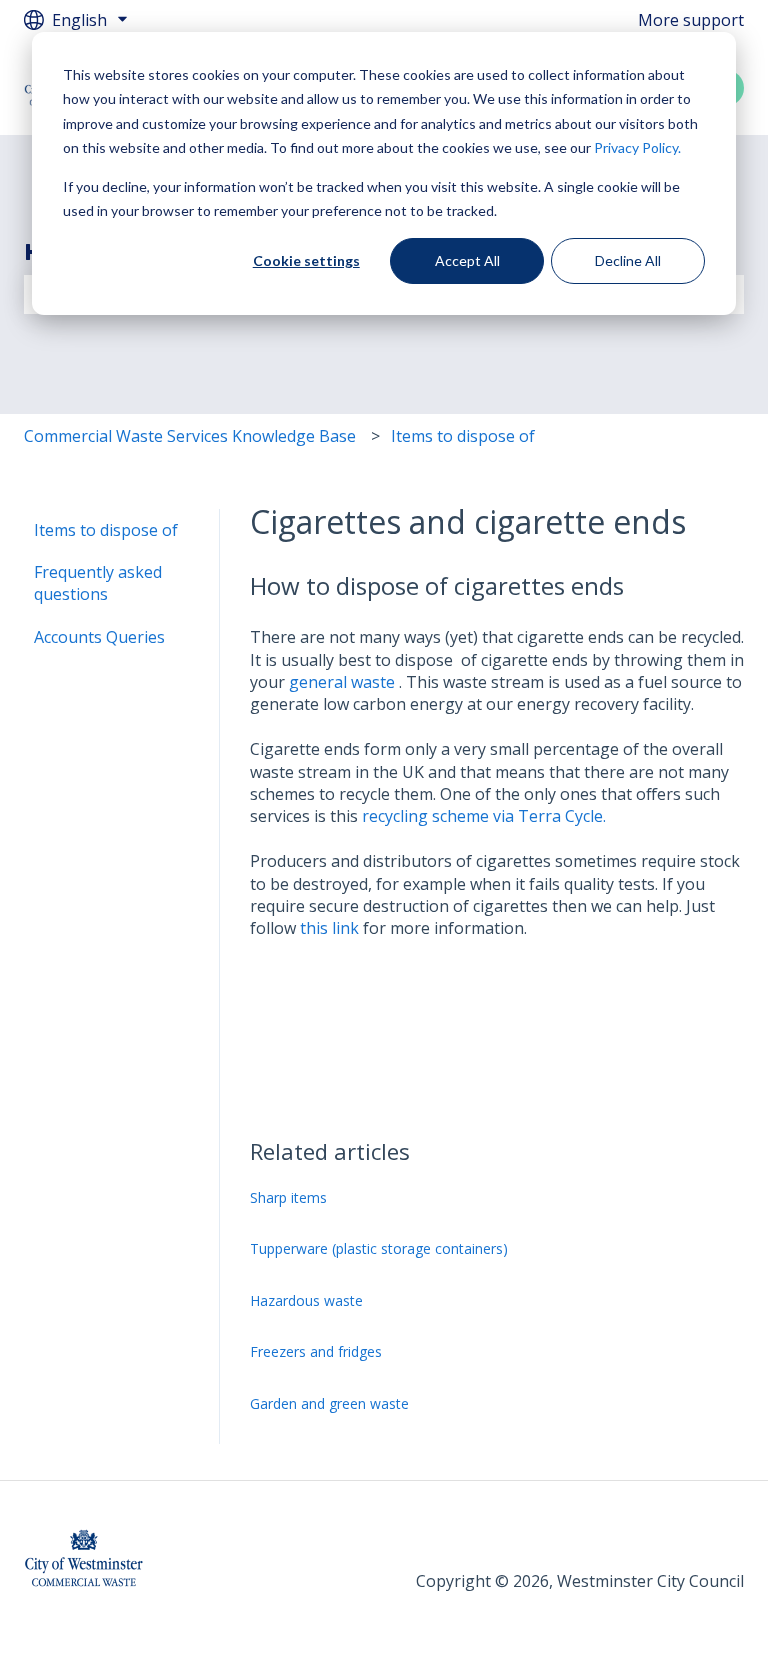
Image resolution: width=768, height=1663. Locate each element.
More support (691, 20)
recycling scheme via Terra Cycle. (484, 816)
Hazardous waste (306, 1300)
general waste (342, 682)
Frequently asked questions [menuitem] (98, 583)
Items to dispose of (463, 436)
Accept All (467, 260)
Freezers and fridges (316, 1351)
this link (331, 928)
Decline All (628, 260)
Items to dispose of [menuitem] (106, 530)
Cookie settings (306, 260)
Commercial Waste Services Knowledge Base (190, 436)
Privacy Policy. (637, 147)
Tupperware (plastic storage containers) (379, 1248)
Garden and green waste (329, 1403)
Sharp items (288, 1197)
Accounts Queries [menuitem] (99, 637)
